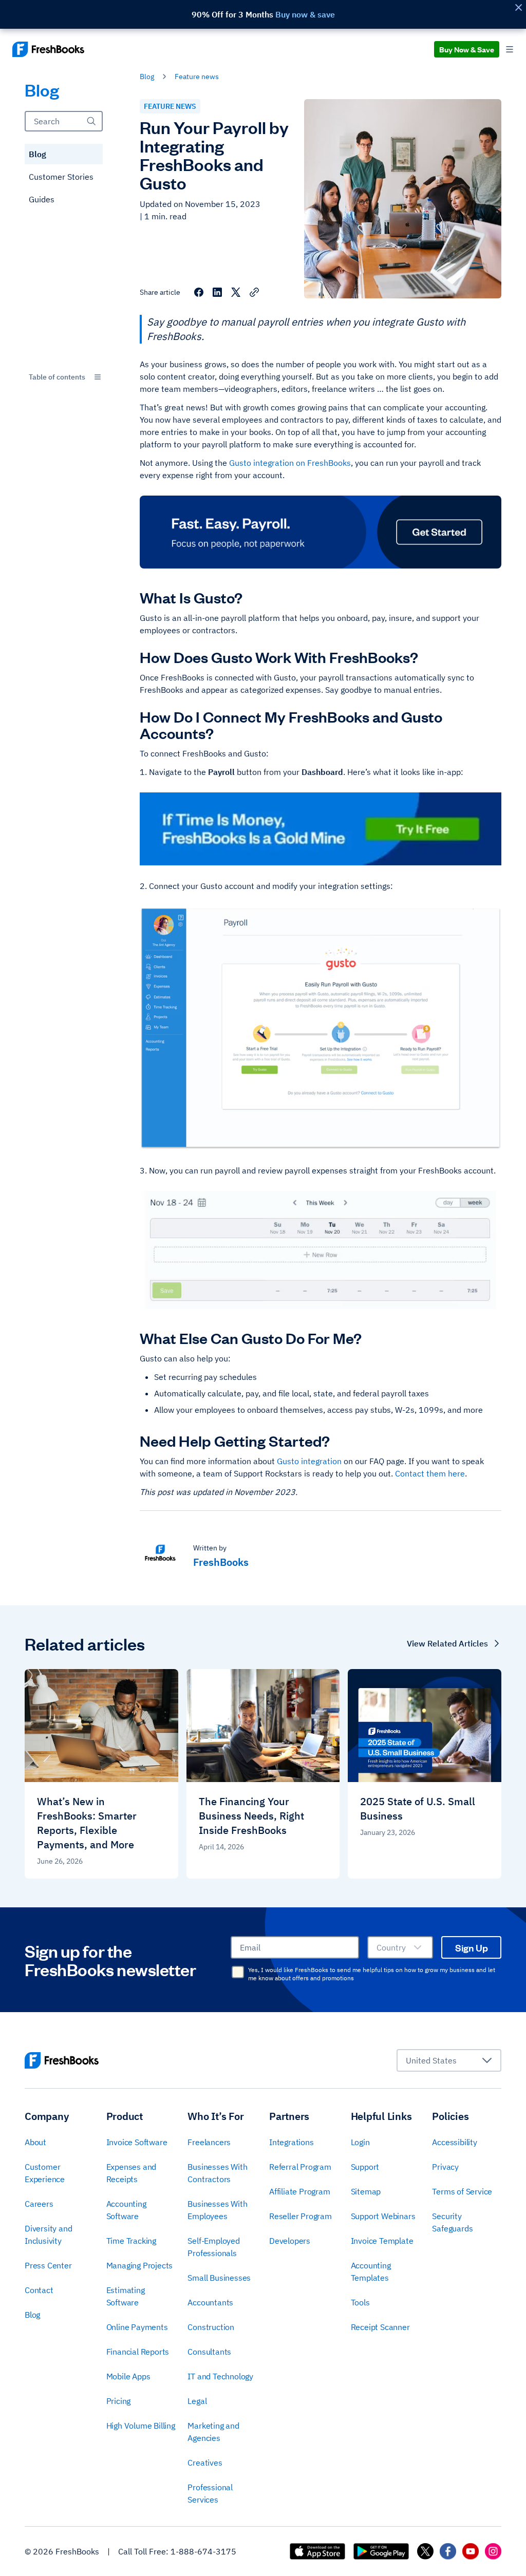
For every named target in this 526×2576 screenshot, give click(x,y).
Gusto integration (309, 1461)
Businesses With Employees (217, 2210)
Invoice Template (382, 2241)
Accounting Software (126, 2210)
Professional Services (210, 2493)
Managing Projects (140, 2265)
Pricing (119, 2401)
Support (365, 2167)
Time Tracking (131, 2241)
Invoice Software (137, 2142)
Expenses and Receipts (131, 2173)
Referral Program (300, 2167)
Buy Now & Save (467, 49)
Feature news (197, 77)
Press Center (48, 2265)
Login (360, 2142)
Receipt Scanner (380, 2327)
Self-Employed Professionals (213, 2247)
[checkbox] (238, 1972)
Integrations (292, 2142)
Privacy (445, 2167)
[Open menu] (510, 50)
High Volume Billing (141, 2426)
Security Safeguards (452, 2222)
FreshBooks (221, 1562)
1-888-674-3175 (203, 2551)
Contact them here (430, 1473)
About (35, 2142)
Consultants (209, 2352)
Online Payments (137, 2327)
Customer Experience (45, 2173)
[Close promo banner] (518, 7)
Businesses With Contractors (217, 2173)
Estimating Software (126, 2296)
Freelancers (209, 2142)
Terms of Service (462, 2191)
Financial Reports (138, 2352)
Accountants (210, 2302)
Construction (211, 2327)
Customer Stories (61, 177)
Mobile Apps (128, 2376)
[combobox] (64, 377)
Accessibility (454, 2142)
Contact (39, 2290)
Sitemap (366, 2191)
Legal (197, 2401)
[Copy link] (254, 292)
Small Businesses (219, 2278)
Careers (39, 2204)
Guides (42, 199)
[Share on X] (236, 292)
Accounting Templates (371, 2271)
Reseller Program (300, 2216)
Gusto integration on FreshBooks (290, 463)
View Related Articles (447, 1643)
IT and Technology (220, 2376)
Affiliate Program (300, 2191)
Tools (360, 2302)
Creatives (205, 2463)
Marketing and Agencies (213, 2432)
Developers (290, 2241)
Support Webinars (383, 2216)
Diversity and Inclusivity (48, 2234)
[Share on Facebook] (199, 292)
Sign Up (472, 1947)
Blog (37, 154)
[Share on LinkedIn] (217, 292)
